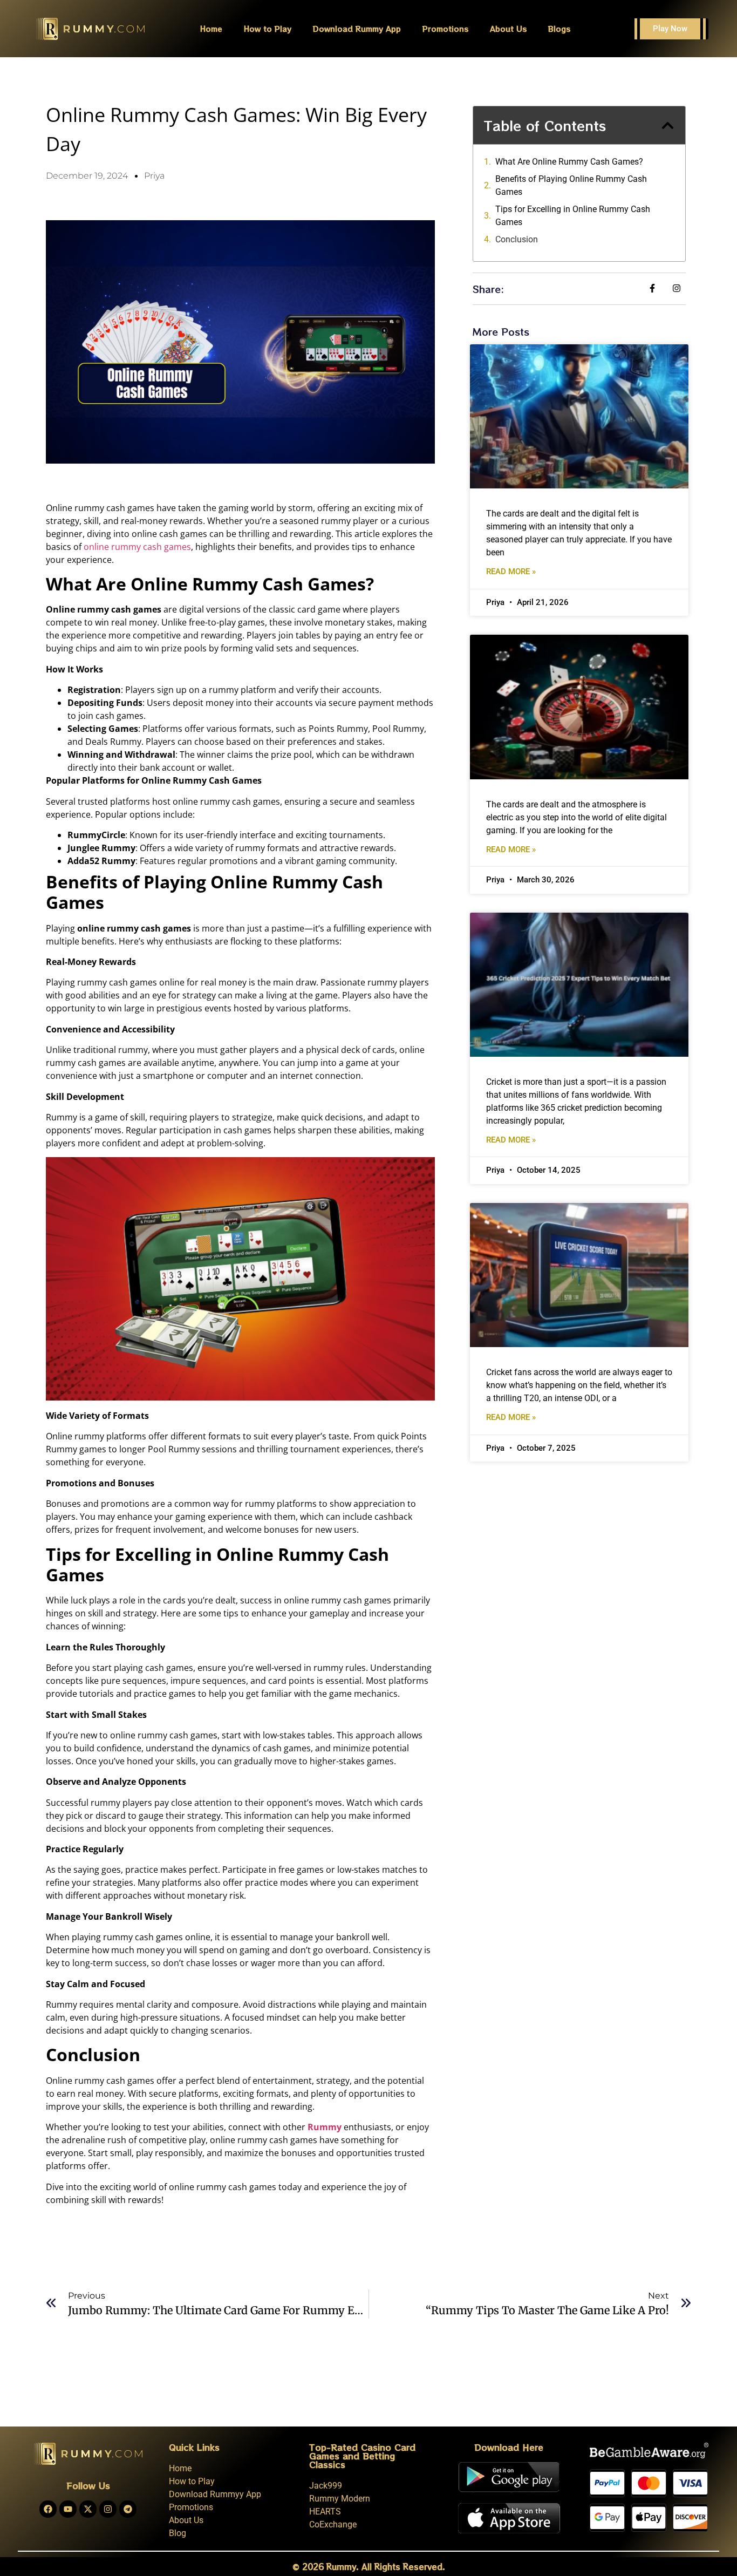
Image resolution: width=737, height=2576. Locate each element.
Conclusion (517, 239)
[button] (668, 125)
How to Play (268, 29)
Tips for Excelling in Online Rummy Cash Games (573, 216)
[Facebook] (48, 2509)
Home (211, 29)
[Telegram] (128, 2509)
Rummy (325, 2127)
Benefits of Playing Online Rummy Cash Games (571, 185)
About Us (508, 29)
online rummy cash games (137, 547)
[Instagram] (108, 2509)
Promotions (445, 29)
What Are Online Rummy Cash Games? (569, 162)
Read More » (511, 572)
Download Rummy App (357, 29)
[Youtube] (68, 2509)
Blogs (559, 29)
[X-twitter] (88, 2509)
